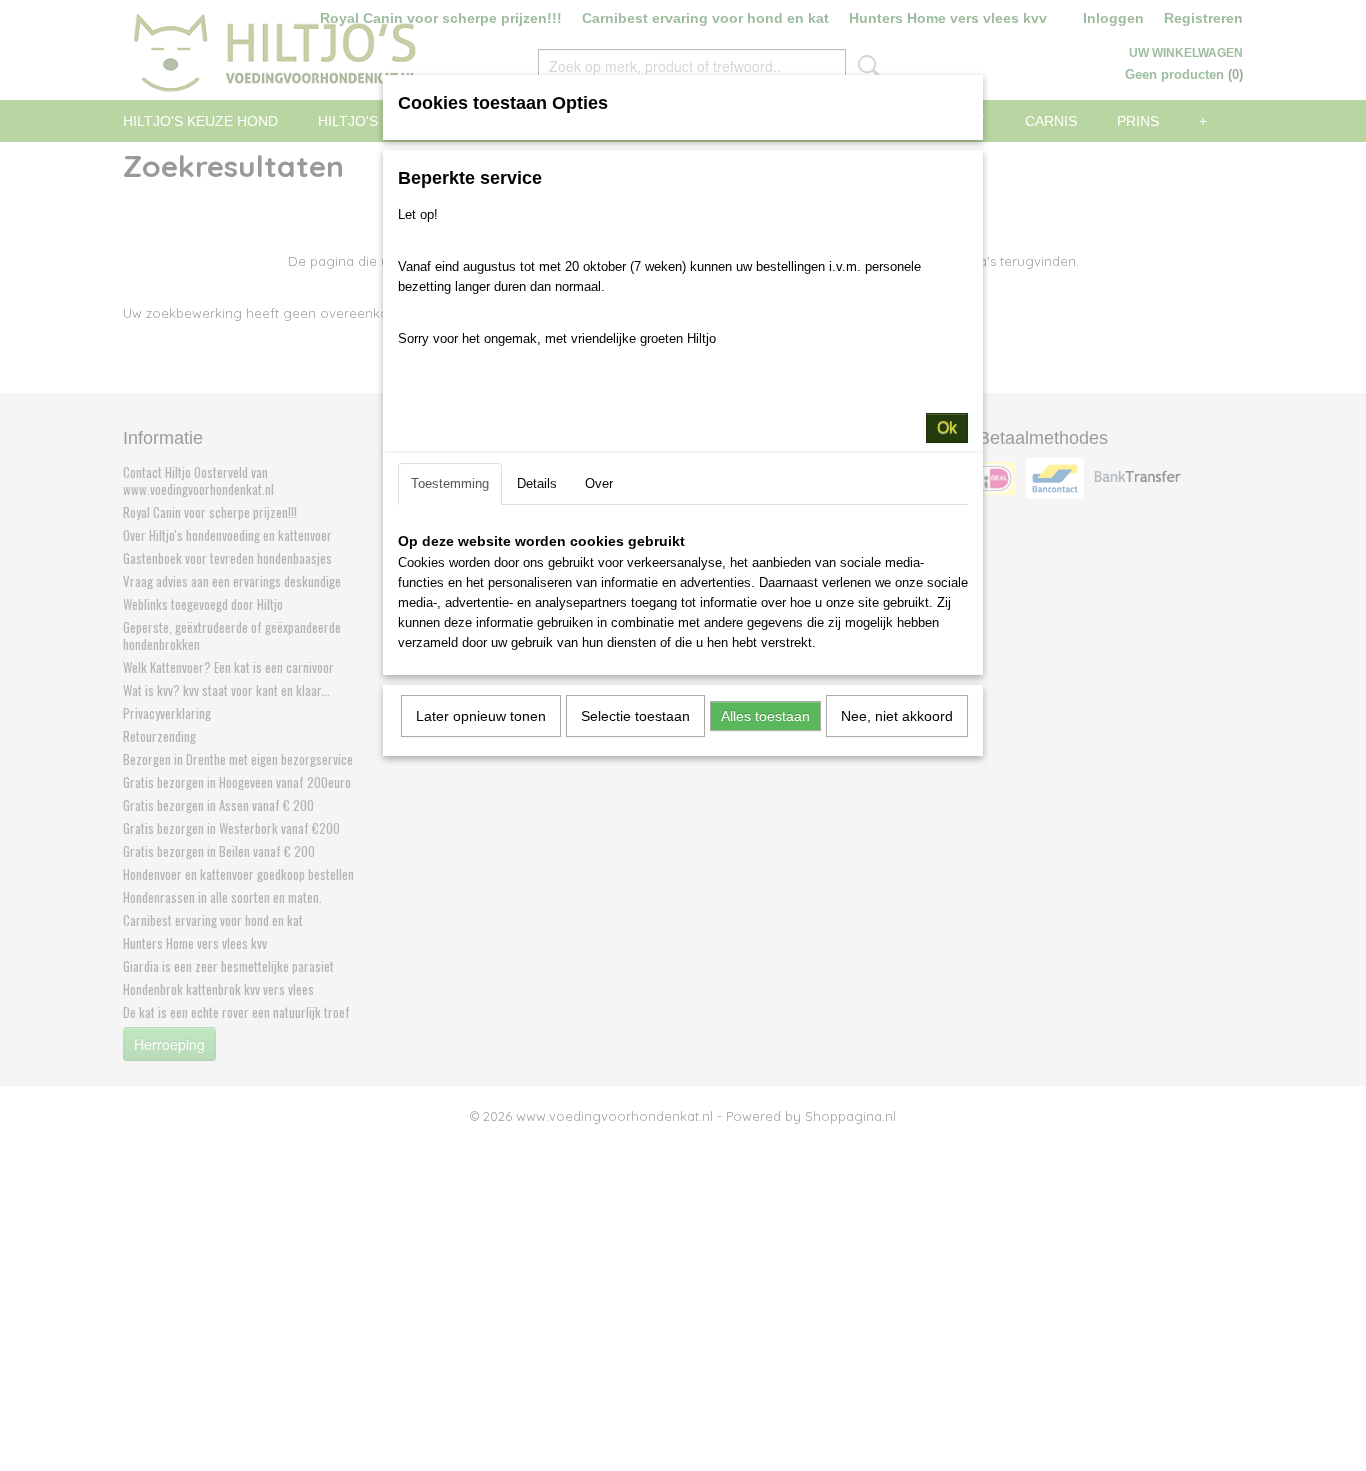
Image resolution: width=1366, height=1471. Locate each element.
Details (537, 483)
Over (599, 483)
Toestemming (450, 483)
